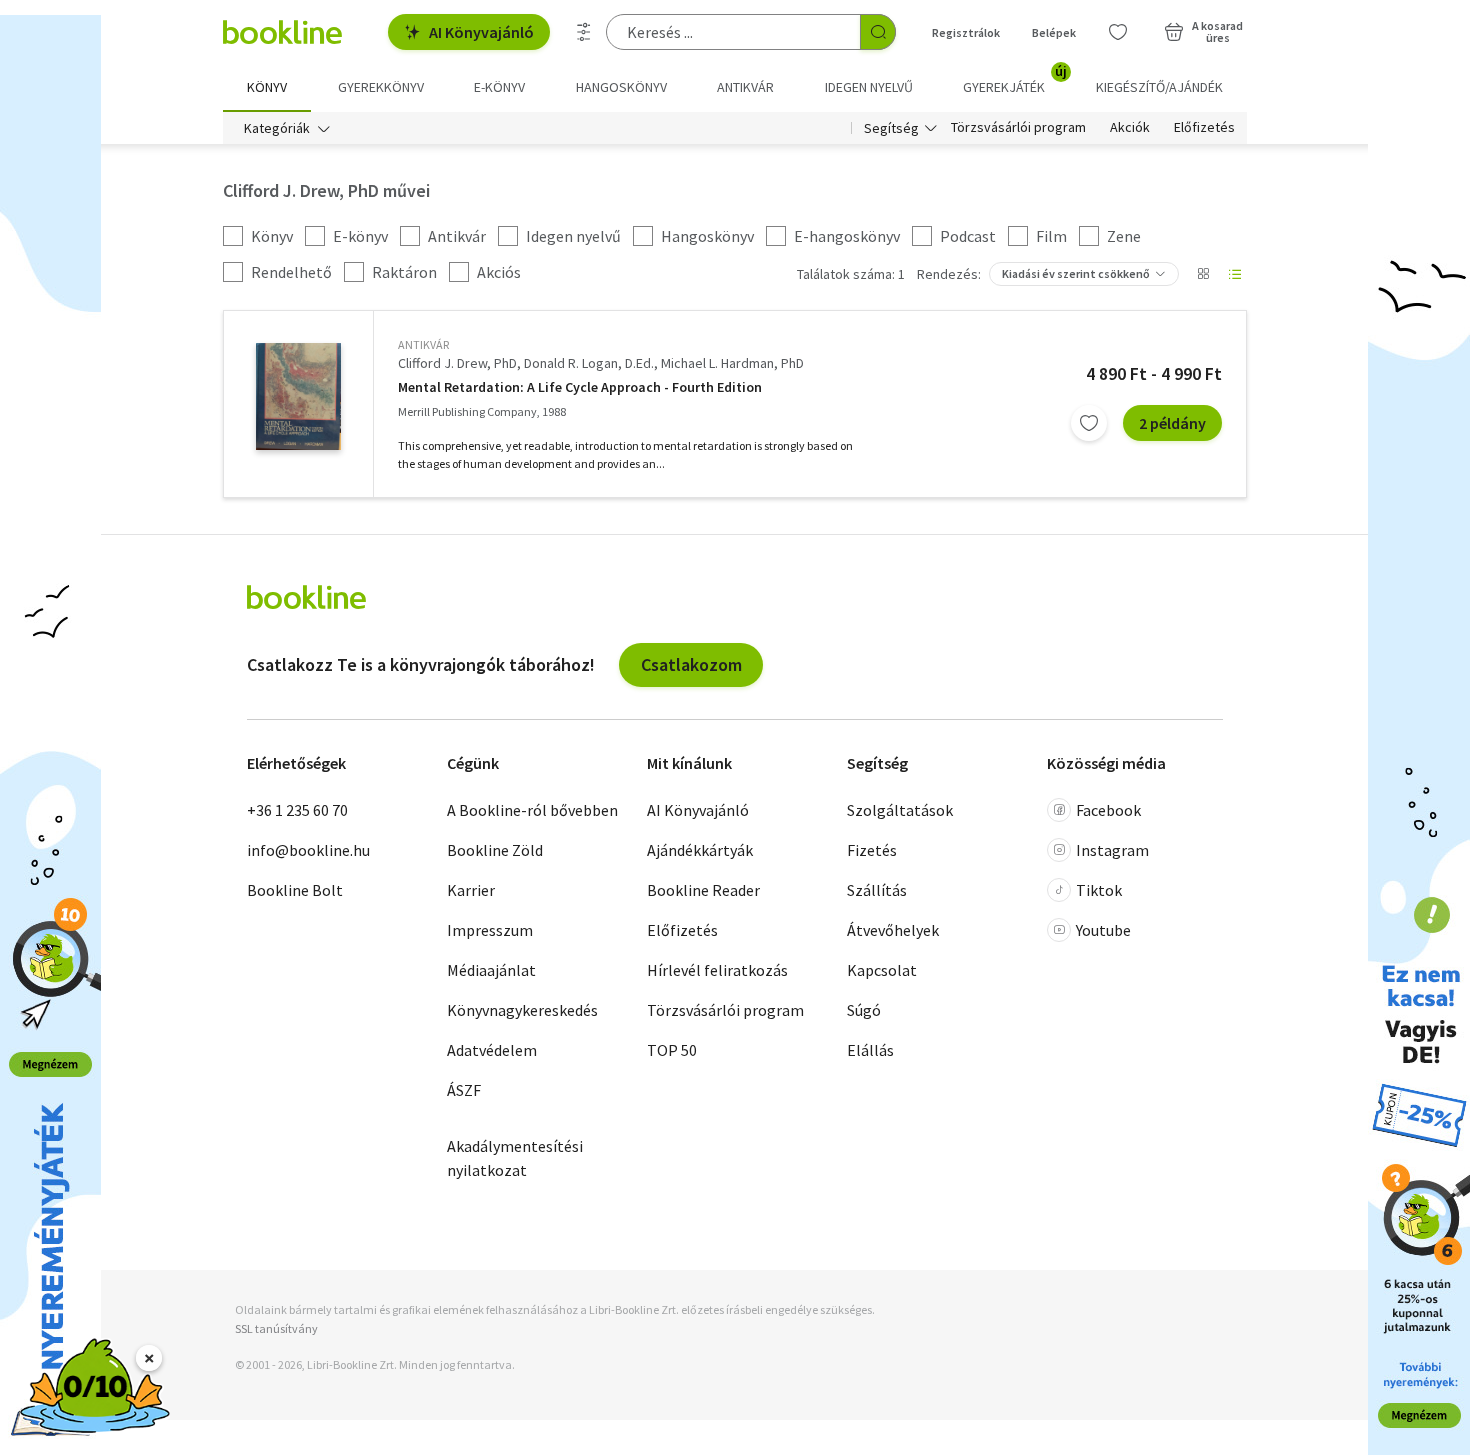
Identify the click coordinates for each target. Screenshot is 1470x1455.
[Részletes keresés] (584, 32)
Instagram (1112, 850)
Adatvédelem (492, 1050)
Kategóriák (277, 128)
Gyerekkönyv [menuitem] (381, 87)
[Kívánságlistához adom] (1089, 423)
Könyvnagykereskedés (522, 1010)
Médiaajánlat (491, 970)
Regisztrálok (966, 32)
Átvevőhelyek (893, 930)
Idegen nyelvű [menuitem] (869, 87)
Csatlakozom (691, 664)
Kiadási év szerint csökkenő (1076, 273)
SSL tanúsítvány (276, 1328)
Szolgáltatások (900, 810)
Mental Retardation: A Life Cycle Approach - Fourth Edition (580, 387)
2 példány (1172, 423)
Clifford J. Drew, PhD (457, 363)
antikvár (423, 344)
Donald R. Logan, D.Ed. (589, 363)
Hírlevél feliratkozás (717, 970)
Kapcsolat (882, 970)
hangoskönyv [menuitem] (621, 87)
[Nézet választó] (1203, 274)
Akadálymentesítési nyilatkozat (515, 1158)
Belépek (1054, 32)
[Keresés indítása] (878, 32)
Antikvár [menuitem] (745, 87)
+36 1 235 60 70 (297, 810)
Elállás (870, 1050)
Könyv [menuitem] (267, 87)
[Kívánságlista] (1118, 32)
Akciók (1130, 128)
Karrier (471, 890)
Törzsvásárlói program (1018, 128)
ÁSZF (464, 1090)
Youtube (1103, 930)
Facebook (1108, 810)
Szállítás (877, 890)
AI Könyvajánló (481, 32)
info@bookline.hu (308, 850)
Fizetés (872, 850)
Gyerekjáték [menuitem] (1015, 80)
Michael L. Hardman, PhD (732, 363)
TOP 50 (672, 1050)
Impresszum (490, 930)
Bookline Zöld (495, 850)
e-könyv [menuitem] (499, 87)
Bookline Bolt (295, 890)
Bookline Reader (703, 890)
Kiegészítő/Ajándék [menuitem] (1159, 87)
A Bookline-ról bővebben (532, 810)
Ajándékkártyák (700, 850)
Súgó (864, 1010)
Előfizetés (1204, 128)
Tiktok (1099, 890)
